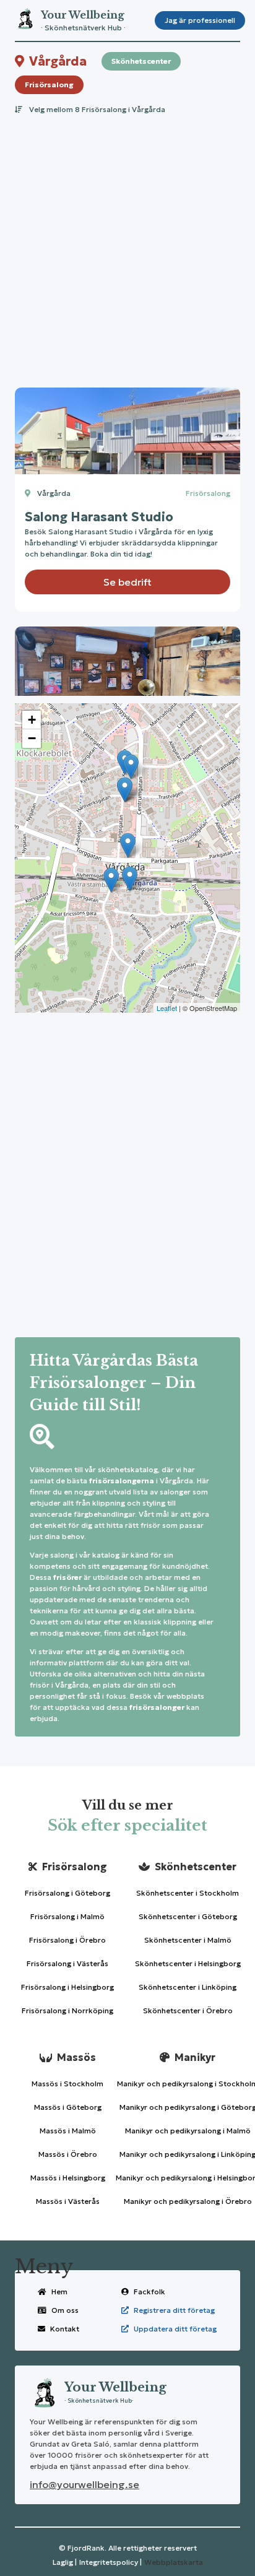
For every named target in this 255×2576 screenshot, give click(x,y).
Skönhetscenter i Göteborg (188, 1916)
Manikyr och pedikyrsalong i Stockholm (188, 2084)
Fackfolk (149, 2292)
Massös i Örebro (68, 2154)
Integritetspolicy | (110, 2562)
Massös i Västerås (68, 2201)
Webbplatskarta (174, 2562)
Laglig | (65, 2562)
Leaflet (167, 1008)
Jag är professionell (200, 20)
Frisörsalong (49, 85)
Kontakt (65, 2329)
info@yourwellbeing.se (84, 2484)
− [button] (32, 738)
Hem (59, 2292)
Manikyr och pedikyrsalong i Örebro (188, 2201)
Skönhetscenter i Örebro (188, 2010)
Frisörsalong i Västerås (67, 1963)
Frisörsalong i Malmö (67, 1916)
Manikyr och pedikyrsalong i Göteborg (188, 2107)
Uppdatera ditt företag (175, 2329)
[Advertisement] (127, 248)
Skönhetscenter (141, 61)
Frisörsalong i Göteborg (67, 1893)
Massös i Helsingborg (68, 2178)
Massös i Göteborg (68, 2107)
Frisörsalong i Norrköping (67, 2010)
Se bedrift (127, 582)
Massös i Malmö (68, 2131)
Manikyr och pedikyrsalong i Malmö (188, 2131)
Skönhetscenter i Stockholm (188, 1893)
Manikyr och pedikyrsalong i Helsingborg (188, 2178)
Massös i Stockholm (67, 2084)
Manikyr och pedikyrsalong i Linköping (188, 2154)
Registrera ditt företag (174, 2310)
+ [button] (32, 720)
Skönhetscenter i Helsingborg (188, 1963)
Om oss (65, 2310)
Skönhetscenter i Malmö (188, 1940)
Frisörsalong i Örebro (67, 1940)
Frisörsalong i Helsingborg (67, 1987)
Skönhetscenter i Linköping (188, 1987)
